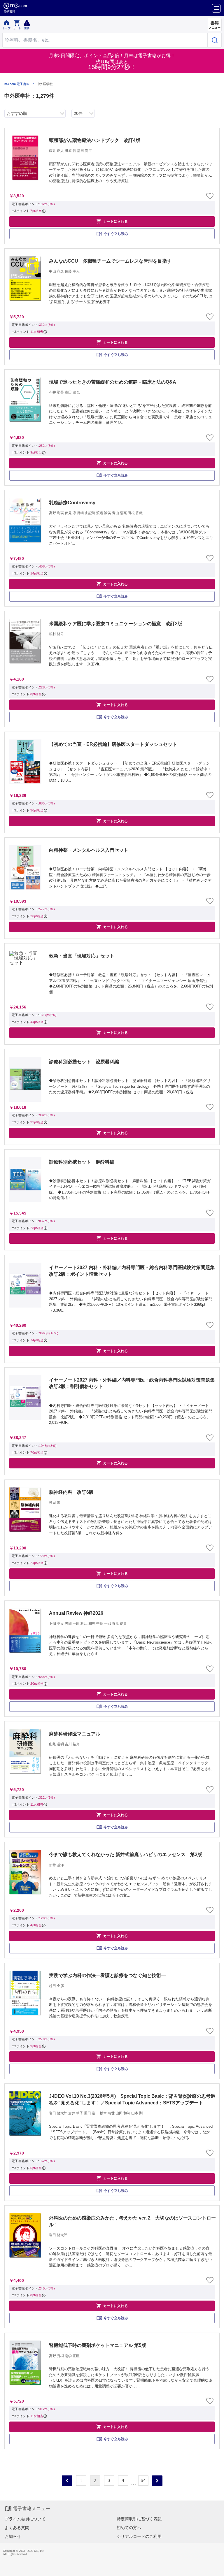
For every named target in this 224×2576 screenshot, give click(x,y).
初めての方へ (129, 2528)
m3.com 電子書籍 (17, 84)
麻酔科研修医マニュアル (75, 1734)
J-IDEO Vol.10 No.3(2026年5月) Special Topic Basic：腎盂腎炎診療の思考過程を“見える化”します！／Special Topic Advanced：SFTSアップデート (132, 2099)
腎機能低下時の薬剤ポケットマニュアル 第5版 (98, 2345)
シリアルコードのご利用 (139, 2536)
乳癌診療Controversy (72, 503)
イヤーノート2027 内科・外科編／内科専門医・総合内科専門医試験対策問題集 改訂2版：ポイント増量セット (133, 1271)
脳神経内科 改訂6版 (71, 1492)
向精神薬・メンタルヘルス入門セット (89, 850)
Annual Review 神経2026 (76, 1613)
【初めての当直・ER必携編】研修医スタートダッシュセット (113, 744)
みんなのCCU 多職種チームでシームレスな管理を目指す (110, 261)
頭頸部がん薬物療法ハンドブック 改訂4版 (95, 140)
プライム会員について (25, 2519)
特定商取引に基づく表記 (139, 2519)
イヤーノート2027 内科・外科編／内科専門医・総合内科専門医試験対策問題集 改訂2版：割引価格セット (133, 1383)
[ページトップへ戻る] (216, 2568)
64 (143, 2481)
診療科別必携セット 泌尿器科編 (84, 1062)
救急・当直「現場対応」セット (82, 956)
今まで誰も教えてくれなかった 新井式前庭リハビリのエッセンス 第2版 (126, 1854)
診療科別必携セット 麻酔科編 (82, 1162)
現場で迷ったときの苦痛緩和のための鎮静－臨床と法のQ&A (113, 382)
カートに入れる (112, 221)
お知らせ (13, 2536)
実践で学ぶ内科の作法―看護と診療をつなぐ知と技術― (107, 1975)
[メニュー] (216, 8)
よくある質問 (17, 2528)
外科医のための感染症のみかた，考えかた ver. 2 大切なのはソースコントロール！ (132, 2221)
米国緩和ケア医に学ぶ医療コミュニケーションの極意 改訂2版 (116, 624)
